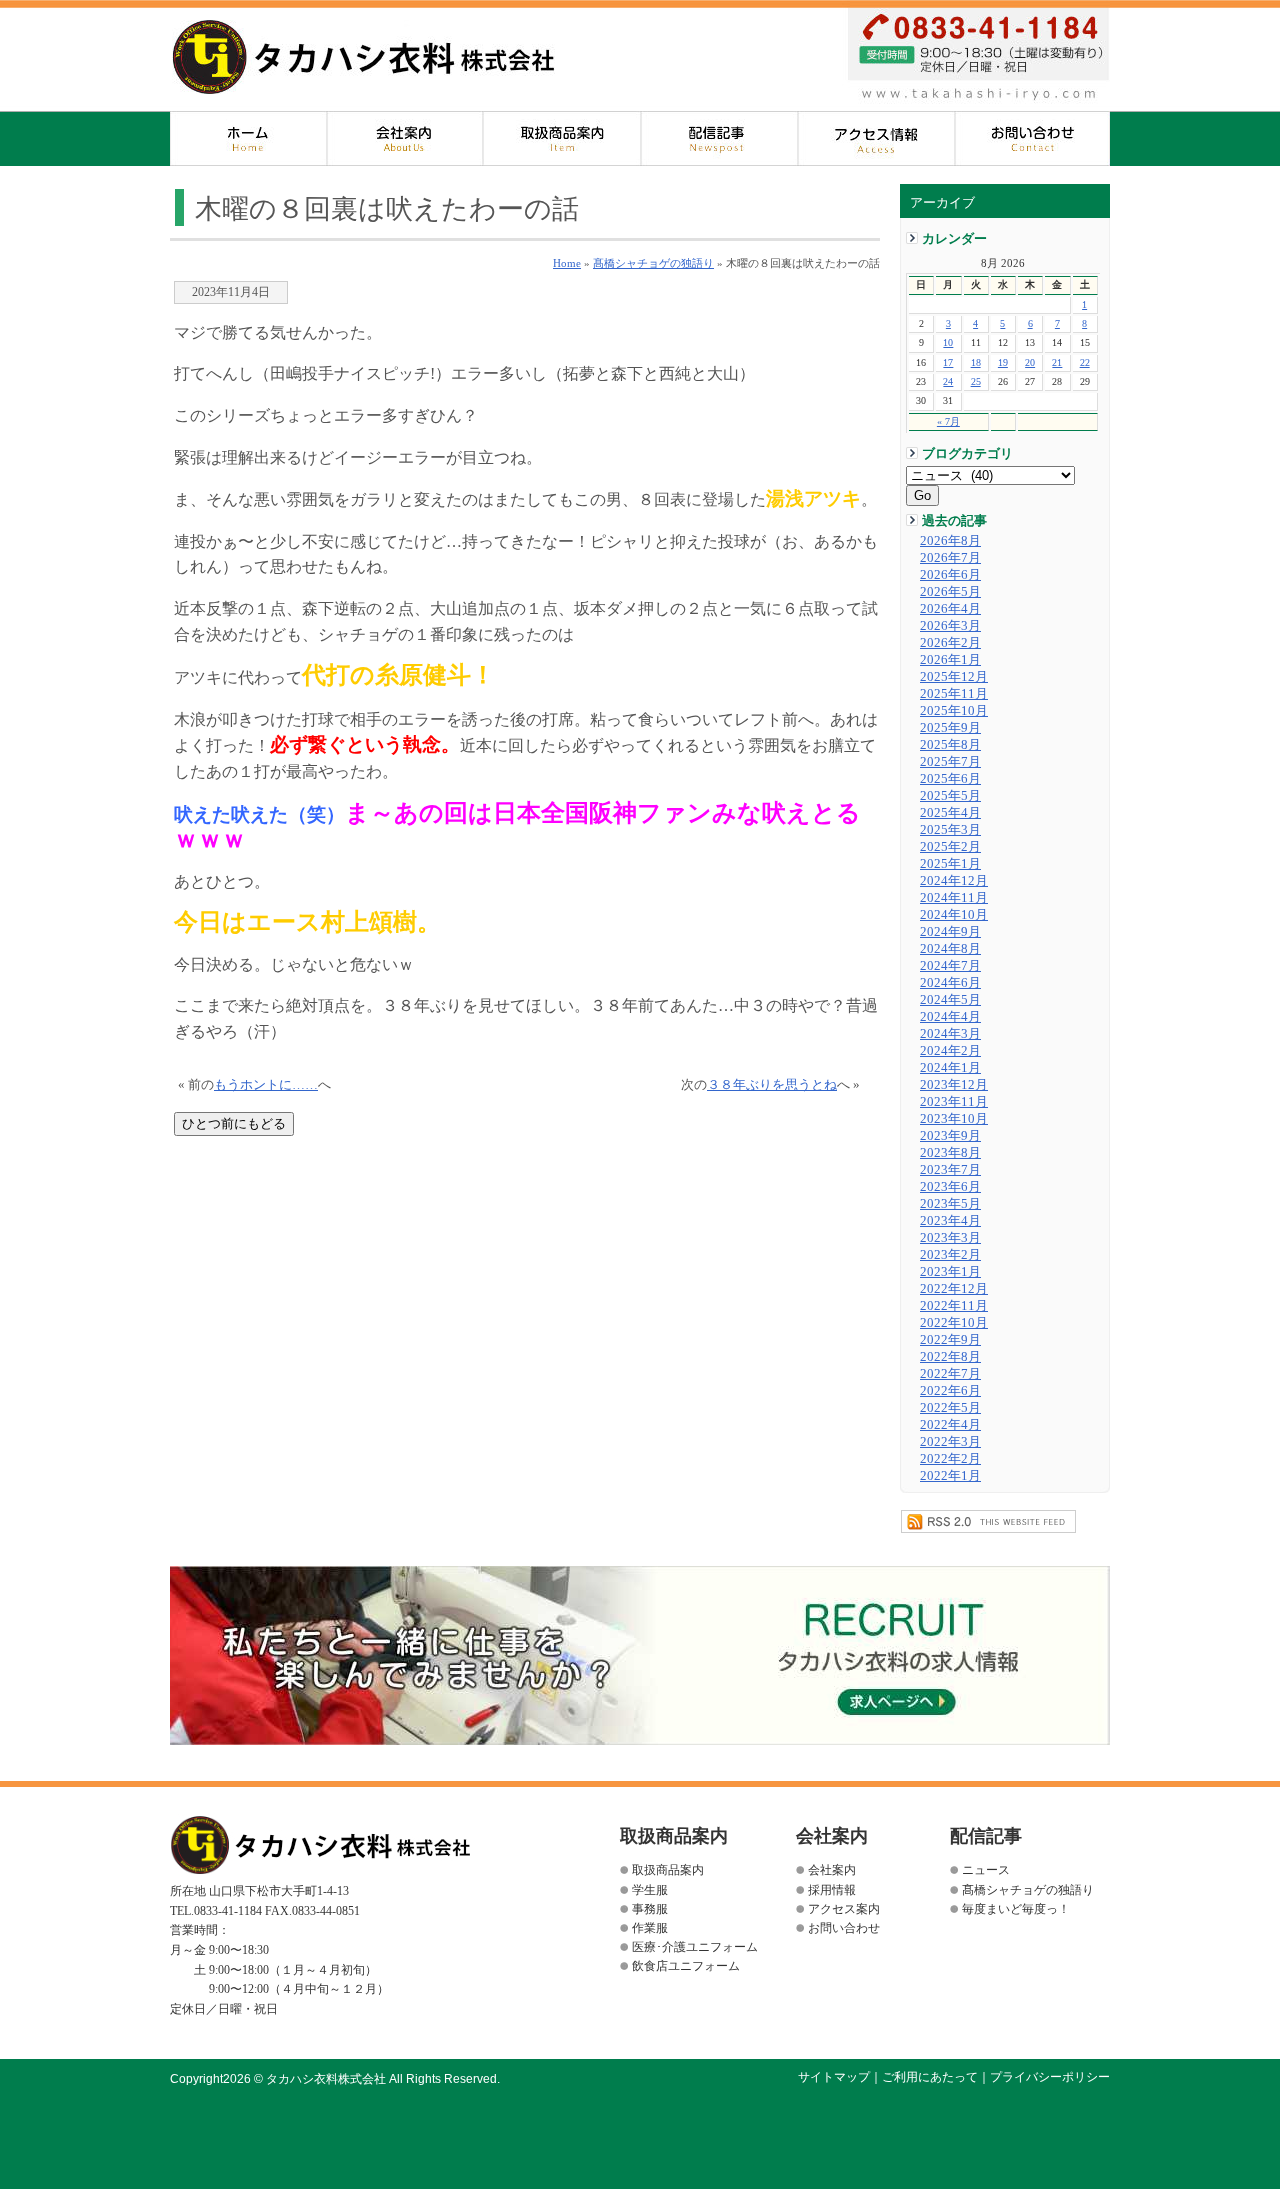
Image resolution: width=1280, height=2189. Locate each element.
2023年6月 (950, 1187)
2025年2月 (950, 847)
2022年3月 (950, 1442)
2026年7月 (950, 558)
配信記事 (719, 138)
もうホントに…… (266, 1085)
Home (567, 263)
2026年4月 (950, 609)
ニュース (986, 1870)
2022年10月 (954, 1323)
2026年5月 (950, 592)
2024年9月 (950, 932)
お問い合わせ (1032, 138)
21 (1057, 362)
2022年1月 (950, 1476)
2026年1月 (950, 660)
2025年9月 (950, 728)
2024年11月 (954, 898)
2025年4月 (950, 813)
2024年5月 (950, 1000)
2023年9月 (950, 1136)
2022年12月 (954, 1289)
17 (948, 362)
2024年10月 (954, 915)
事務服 (650, 1909)
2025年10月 (954, 711)
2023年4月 (950, 1221)
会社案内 (405, 138)
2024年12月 (954, 881)
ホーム (248, 138)
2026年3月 (950, 626)
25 (976, 381)
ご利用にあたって (930, 2077)
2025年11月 (954, 694)
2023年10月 (954, 1119)
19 (1003, 362)
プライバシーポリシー (1050, 2077)
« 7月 (948, 421)
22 (1085, 362)
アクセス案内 (876, 138)
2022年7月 (950, 1374)
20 (1030, 362)
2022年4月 (950, 1425)
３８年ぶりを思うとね (772, 1085)
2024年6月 (950, 983)
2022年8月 (950, 1357)
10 (948, 342)
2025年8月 (950, 745)
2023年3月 (950, 1238)
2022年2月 (950, 1459)
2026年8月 (950, 541)
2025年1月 (950, 864)
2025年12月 (954, 677)
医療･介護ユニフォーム (695, 1947)
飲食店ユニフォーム (686, 1966)
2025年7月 (950, 762)
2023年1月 (950, 1272)
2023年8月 (950, 1153)
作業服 (650, 1928)
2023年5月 (950, 1204)
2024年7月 (950, 966)
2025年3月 (950, 830)
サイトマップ (834, 2077)
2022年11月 (954, 1306)
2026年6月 (950, 575)
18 (976, 362)
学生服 (650, 1890)
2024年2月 (950, 1051)
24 (948, 381)
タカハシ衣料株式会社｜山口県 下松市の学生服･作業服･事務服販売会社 (363, 57)
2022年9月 (950, 1340)
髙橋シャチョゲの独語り (653, 263)
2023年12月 (954, 1085)
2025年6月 (950, 779)
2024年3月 (950, 1034)
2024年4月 (950, 1017)
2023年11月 (954, 1102)
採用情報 (832, 1890)
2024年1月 (950, 1068)
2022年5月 (950, 1408)
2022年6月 (950, 1391)
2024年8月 (950, 949)
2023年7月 (950, 1170)
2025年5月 (950, 796)
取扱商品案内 (562, 138)
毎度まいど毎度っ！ (1016, 1909)
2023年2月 (950, 1255)
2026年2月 (950, 643)
